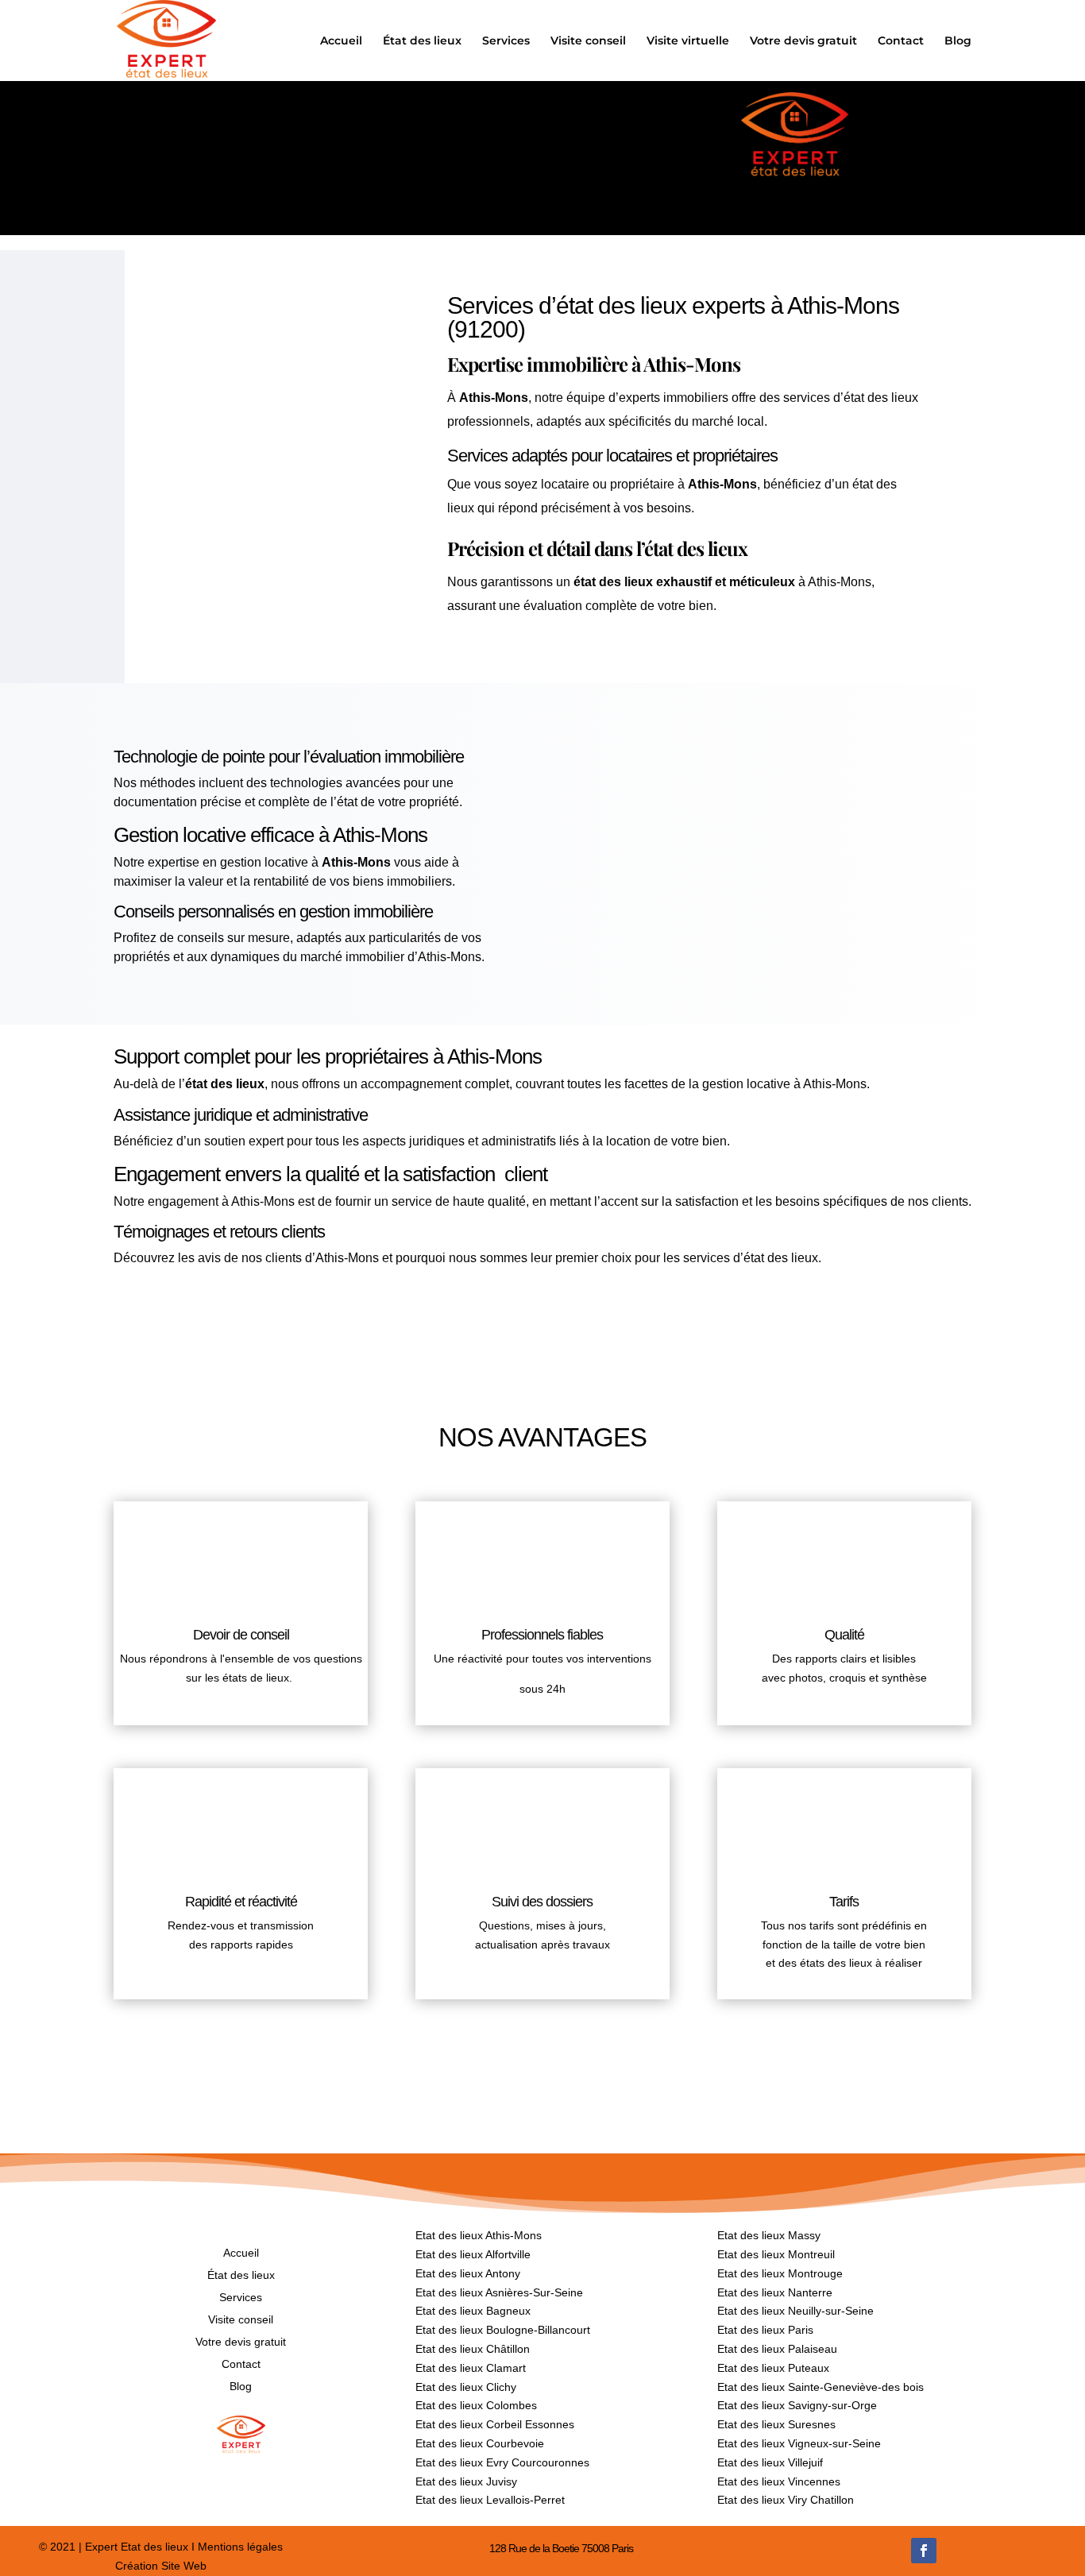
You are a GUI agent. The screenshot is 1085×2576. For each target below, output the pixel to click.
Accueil (341, 41)
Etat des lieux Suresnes (776, 2424)
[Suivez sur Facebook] (924, 2551)
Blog (958, 41)
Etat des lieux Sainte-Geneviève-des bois (821, 2387)
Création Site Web (161, 2566)
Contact (901, 41)
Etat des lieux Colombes (476, 2405)
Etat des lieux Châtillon (473, 2349)
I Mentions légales (236, 2547)
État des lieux (422, 41)
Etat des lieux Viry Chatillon (786, 2500)
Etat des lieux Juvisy (466, 2481)
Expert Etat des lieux (137, 2547)
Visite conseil (588, 41)
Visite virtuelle (688, 41)
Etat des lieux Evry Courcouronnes (502, 2462)
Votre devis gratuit (803, 41)
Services (506, 41)
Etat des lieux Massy (769, 2235)
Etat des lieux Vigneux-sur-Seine (799, 2443)
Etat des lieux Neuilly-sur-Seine (795, 2311)
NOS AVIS (542, 2068)
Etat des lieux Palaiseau (777, 2349)
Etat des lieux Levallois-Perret (490, 2500)
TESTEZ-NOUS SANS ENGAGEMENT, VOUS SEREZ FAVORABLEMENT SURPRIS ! (543, 1317)
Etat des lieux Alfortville (473, 2254)
